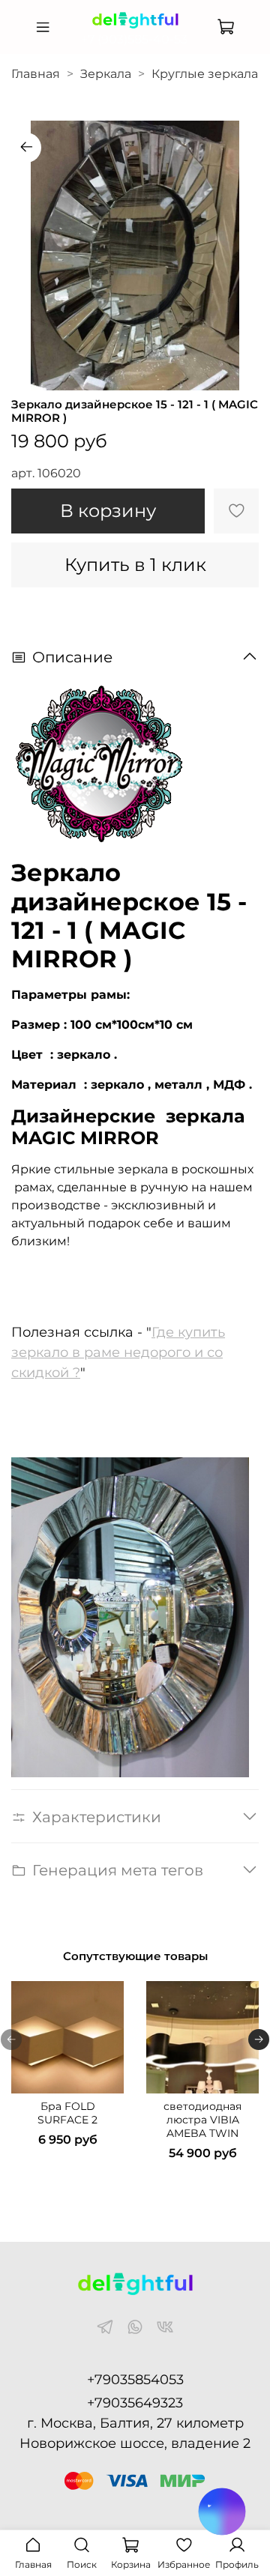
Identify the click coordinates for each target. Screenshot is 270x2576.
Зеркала (106, 74)
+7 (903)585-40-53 (134, 39)
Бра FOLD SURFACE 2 (67, 2113)
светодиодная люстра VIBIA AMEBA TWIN (202, 2120)
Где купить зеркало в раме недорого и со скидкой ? (118, 1352)
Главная (36, 74)
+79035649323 (135, 2403)
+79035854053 (135, 2380)
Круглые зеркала (205, 74)
